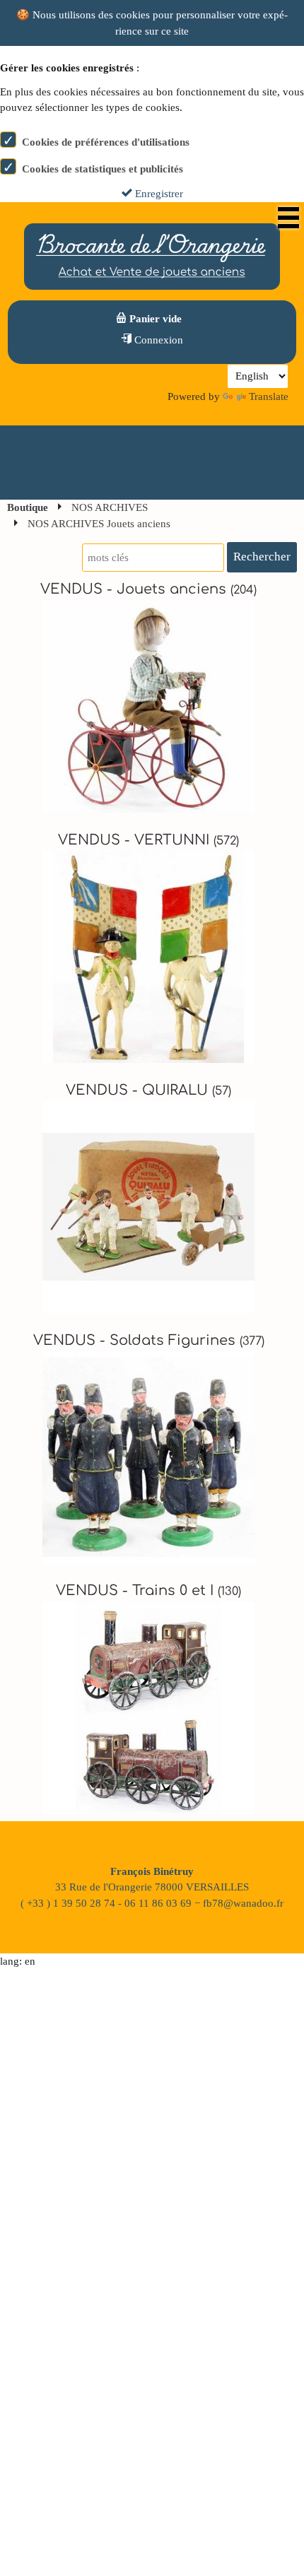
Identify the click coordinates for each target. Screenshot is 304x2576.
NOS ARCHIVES (110, 507)
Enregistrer (158, 194)
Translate (269, 396)
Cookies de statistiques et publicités (103, 169)
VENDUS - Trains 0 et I (148, 1591)
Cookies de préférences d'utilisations (106, 142)
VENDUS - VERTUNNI (148, 840)
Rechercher (262, 557)
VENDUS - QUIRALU (148, 1090)
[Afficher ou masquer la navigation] (288, 218)
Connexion (157, 340)
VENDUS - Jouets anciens (148, 589)
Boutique (28, 507)
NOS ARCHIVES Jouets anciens (99, 524)
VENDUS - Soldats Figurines (149, 1341)
